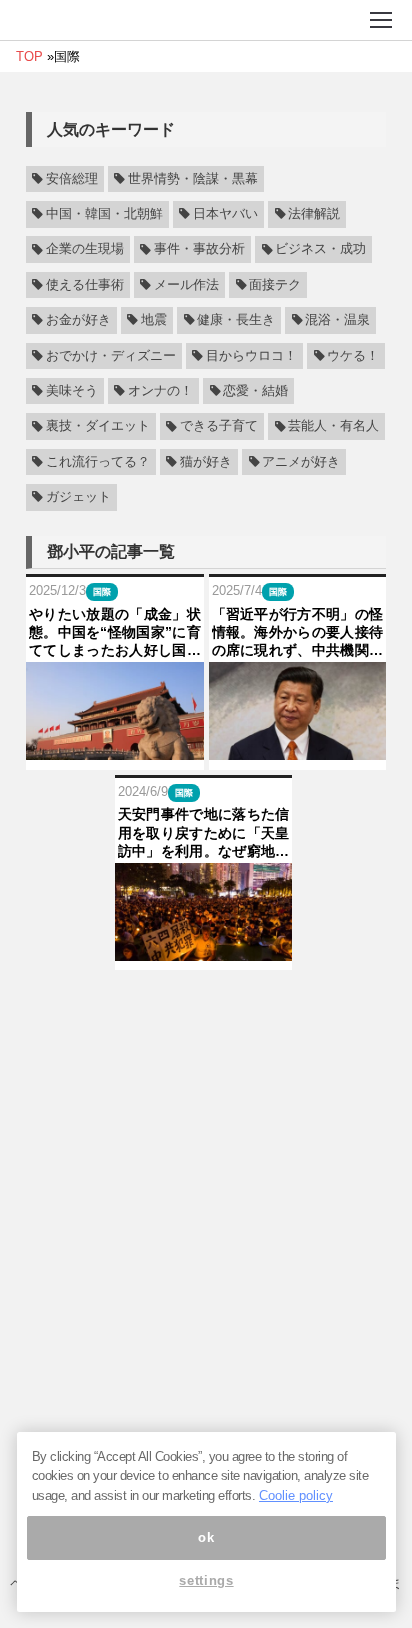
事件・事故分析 (199, 250)
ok (206, 1537)
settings (206, 1580)
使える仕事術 (85, 285)
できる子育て (219, 427)
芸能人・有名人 (333, 427)
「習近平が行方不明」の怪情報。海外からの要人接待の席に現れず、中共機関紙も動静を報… (298, 633)
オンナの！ (160, 391)
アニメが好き (301, 462)
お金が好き (78, 320)
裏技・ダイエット (98, 427)
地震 (154, 320)
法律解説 (314, 214)
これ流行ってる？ (98, 462)
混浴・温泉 (337, 320)
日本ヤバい (225, 214)
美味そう (72, 391)
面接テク (275, 285)
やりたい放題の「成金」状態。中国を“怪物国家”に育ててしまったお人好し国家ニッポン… (115, 633)
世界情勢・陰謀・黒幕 (193, 179)
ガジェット (78, 497)
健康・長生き (236, 320)
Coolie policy (296, 1495)
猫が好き (206, 462)
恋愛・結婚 (255, 391)
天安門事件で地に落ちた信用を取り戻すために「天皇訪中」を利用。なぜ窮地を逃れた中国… (204, 833)
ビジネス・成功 (320, 250)
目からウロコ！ (251, 356)
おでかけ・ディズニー (111, 356)
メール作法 (186, 285)
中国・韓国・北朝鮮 (104, 214)
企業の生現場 (85, 250)
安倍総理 (72, 179)
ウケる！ (353, 356)
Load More (206, 1001)
